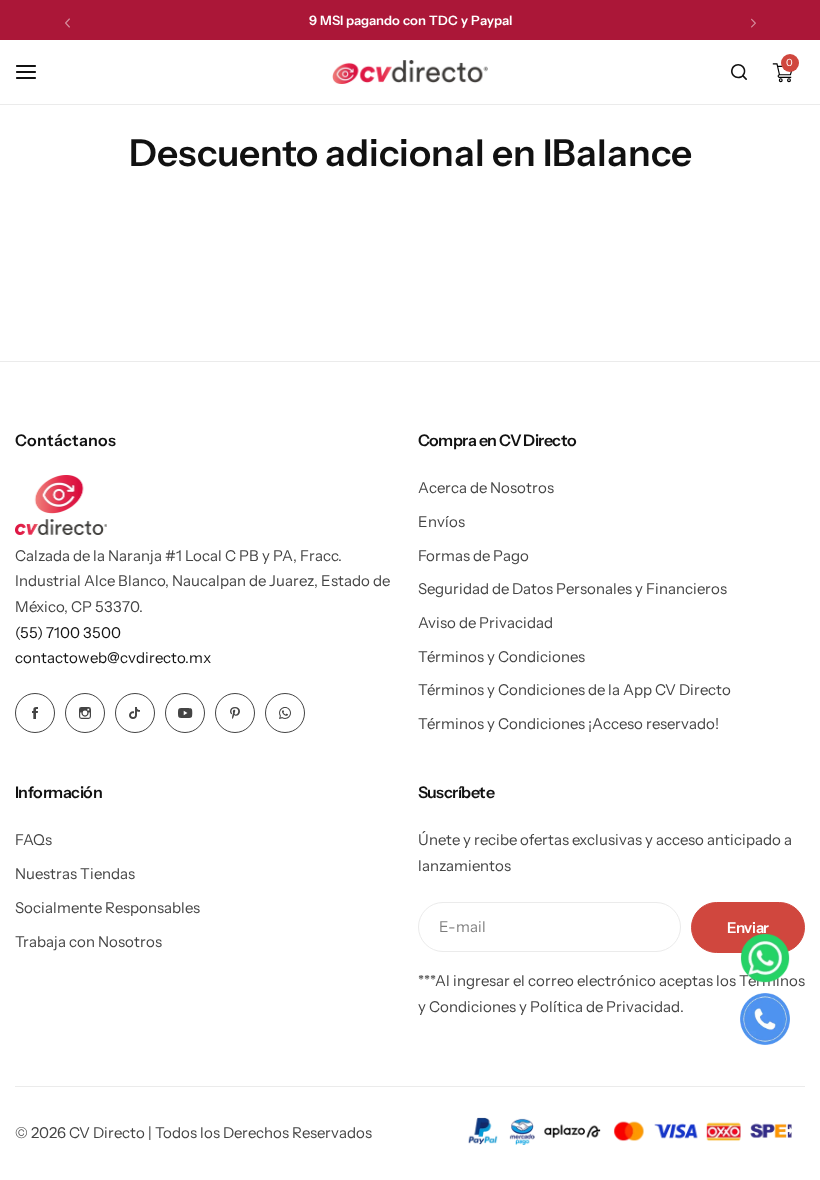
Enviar (748, 927)
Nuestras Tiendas (75, 873)
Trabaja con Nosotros (88, 941)
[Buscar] (739, 72)
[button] (67, 22)
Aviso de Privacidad (485, 622)
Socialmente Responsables (107, 907)
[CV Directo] (410, 72)
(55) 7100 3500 (68, 632)
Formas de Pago (473, 555)
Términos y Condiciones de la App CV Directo (574, 689)
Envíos (441, 521)
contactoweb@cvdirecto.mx (113, 657)
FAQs (33, 839)
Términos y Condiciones (501, 656)
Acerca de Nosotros (486, 487)
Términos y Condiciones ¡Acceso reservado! (568, 723)
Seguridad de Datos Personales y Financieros (572, 588)
